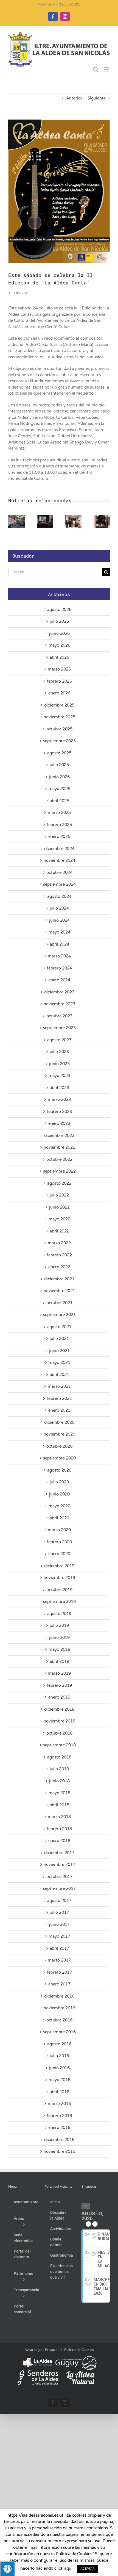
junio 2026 (59, 633)
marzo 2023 (59, 1099)
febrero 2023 (59, 1112)
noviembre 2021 (59, 1291)
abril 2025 (59, 801)
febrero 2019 (59, 1685)
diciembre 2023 (59, 992)
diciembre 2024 (59, 849)
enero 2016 (59, 2128)
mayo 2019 (59, 1649)
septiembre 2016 (59, 2032)
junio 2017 (59, 1924)
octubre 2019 (59, 1590)
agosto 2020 (59, 1470)
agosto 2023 (59, 1040)
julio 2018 (59, 1769)
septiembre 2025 (59, 741)
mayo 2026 (59, 645)
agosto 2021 (59, 1327)
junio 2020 (59, 1494)
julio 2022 (59, 1195)
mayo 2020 (59, 1506)
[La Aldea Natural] (80, 2373)
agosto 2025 (59, 753)
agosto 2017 (59, 1901)
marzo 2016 (59, 2104)
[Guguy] (76, 2358)
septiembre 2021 (59, 1315)
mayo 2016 (59, 2080)
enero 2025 (59, 836)
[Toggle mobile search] (96, 69)
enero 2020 (59, 1554)
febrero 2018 (59, 1829)
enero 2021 (59, 1410)
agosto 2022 (59, 1183)
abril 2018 (59, 1805)
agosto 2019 (59, 1614)
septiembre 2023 (59, 1028)
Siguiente (97, 98)
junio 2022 (59, 1207)
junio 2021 (59, 1351)
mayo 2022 (59, 1219)
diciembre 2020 (59, 1422)
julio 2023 (59, 1052)
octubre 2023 (59, 1016)
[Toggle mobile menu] (107, 69)
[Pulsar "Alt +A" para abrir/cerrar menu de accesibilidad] (7, 2569)
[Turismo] (38, 2358)
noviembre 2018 (59, 1721)
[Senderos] (38, 2373)
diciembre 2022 (59, 1135)
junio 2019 (59, 1638)
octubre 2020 (59, 1446)
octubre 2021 (59, 1303)
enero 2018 (59, 1841)
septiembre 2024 (59, 884)
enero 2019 (59, 1697)
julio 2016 (59, 2056)
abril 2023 (59, 1088)
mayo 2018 (59, 1793)
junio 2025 (59, 777)
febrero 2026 (59, 681)
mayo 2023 (59, 1076)
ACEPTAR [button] (88, 2569)
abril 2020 (59, 1518)
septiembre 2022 (59, 1171)
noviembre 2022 (59, 1147)
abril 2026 (59, 657)
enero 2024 (59, 980)
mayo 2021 (59, 1362)
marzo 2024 (59, 956)
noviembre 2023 (59, 1004)
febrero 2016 (59, 2116)
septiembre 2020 (59, 1458)
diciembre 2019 (59, 1566)
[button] (12, 521)
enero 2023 (59, 1123)
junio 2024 (59, 920)
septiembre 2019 (59, 1602)
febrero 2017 (59, 1972)
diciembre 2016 (59, 1996)
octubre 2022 (59, 1159)
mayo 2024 (59, 932)
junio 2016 (59, 2068)
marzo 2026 (59, 669)
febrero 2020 (59, 1542)
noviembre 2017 (59, 1865)
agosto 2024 (59, 896)
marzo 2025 (59, 813)
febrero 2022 (59, 1255)
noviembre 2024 (59, 860)
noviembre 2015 (59, 2151)
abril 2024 (59, 944)
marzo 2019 (59, 1673)
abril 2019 (59, 1661)
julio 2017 (59, 1912)
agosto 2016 (59, 2044)
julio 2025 (59, 765)
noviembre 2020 (59, 1434)
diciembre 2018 (59, 1709)
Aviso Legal (33, 2350)
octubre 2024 (59, 872)
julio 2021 (59, 1339)
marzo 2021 (59, 1386)
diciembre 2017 (59, 1853)
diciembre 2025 (59, 705)
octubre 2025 (59, 729)
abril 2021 (59, 1375)
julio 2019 (59, 1625)
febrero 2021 (59, 1398)
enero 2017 (59, 1984)
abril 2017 (59, 1948)
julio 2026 (59, 621)
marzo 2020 (59, 1530)
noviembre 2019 (59, 1578)
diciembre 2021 (59, 1279)
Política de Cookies (79, 2350)
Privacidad (53, 2350)
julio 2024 (59, 908)
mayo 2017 (59, 1936)
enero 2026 (59, 693)
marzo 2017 (59, 1960)
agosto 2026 (59, 610)
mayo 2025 (59, 789)
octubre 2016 (59, 2020)
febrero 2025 (59, 825)
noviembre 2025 (59, 717)
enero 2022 (59, 1267)
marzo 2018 (59, 1817)
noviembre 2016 (59, 2008)
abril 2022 (59, 1231)
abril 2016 (59, 2092)
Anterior (74, 98)
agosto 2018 (59, 1757)
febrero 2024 (59, 968)
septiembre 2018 (59, 1745)
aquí (68, 2568)
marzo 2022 (59, 1243)
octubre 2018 (59, 1733)
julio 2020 (59, 1482)
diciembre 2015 (59, 2140)
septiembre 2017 (59, 1888)
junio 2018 (59, 1781)
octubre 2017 (59, 1877)
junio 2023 (59, 1064)
